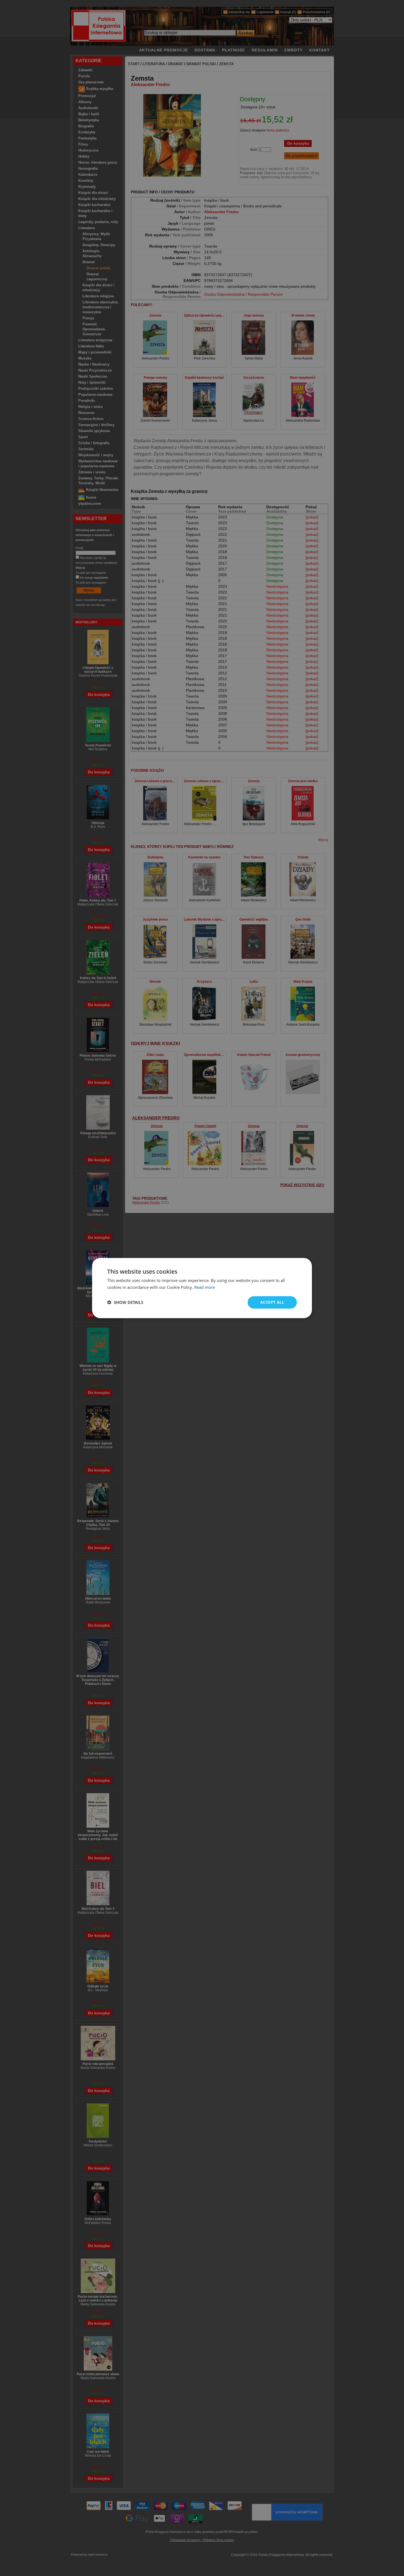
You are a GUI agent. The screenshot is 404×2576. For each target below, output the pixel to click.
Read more (205, 1287)
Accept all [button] (272, 1302)
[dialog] (202, 1288)
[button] (125, 1302)
